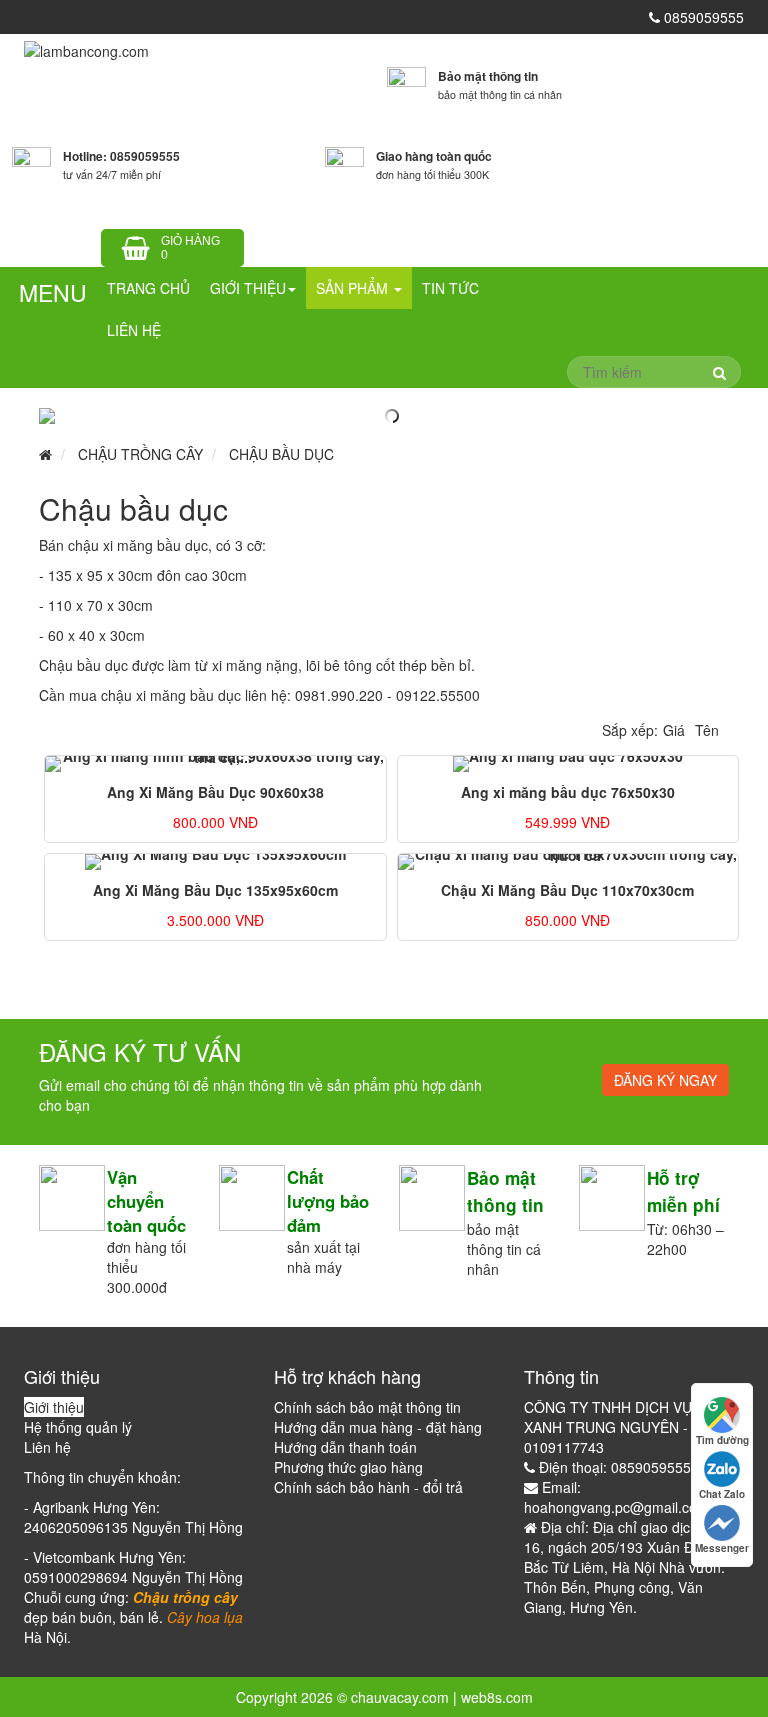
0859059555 (702, 17)
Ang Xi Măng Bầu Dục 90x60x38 (215, 792)
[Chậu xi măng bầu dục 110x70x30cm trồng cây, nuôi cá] (568, 862)
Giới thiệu (248, 288)
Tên (707, 730)
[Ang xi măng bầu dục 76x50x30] (568, 764)
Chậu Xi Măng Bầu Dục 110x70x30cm (567, 890)
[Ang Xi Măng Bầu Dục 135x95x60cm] (215, 862)
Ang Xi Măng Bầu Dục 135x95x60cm (215, 890)
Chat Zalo (722, 1494)
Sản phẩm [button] (354, 288)
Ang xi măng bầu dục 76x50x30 (568, 792)
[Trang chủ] (86, 49)
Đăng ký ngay (665, 1080)
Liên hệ (134, 330)
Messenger (722, 1548)
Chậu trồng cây (140, 454)
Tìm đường (722, 1440)
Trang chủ (148, 288)
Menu (53, 292)
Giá (674, 730)
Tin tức (450, 288)
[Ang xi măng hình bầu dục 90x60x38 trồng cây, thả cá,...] (215, 764)
